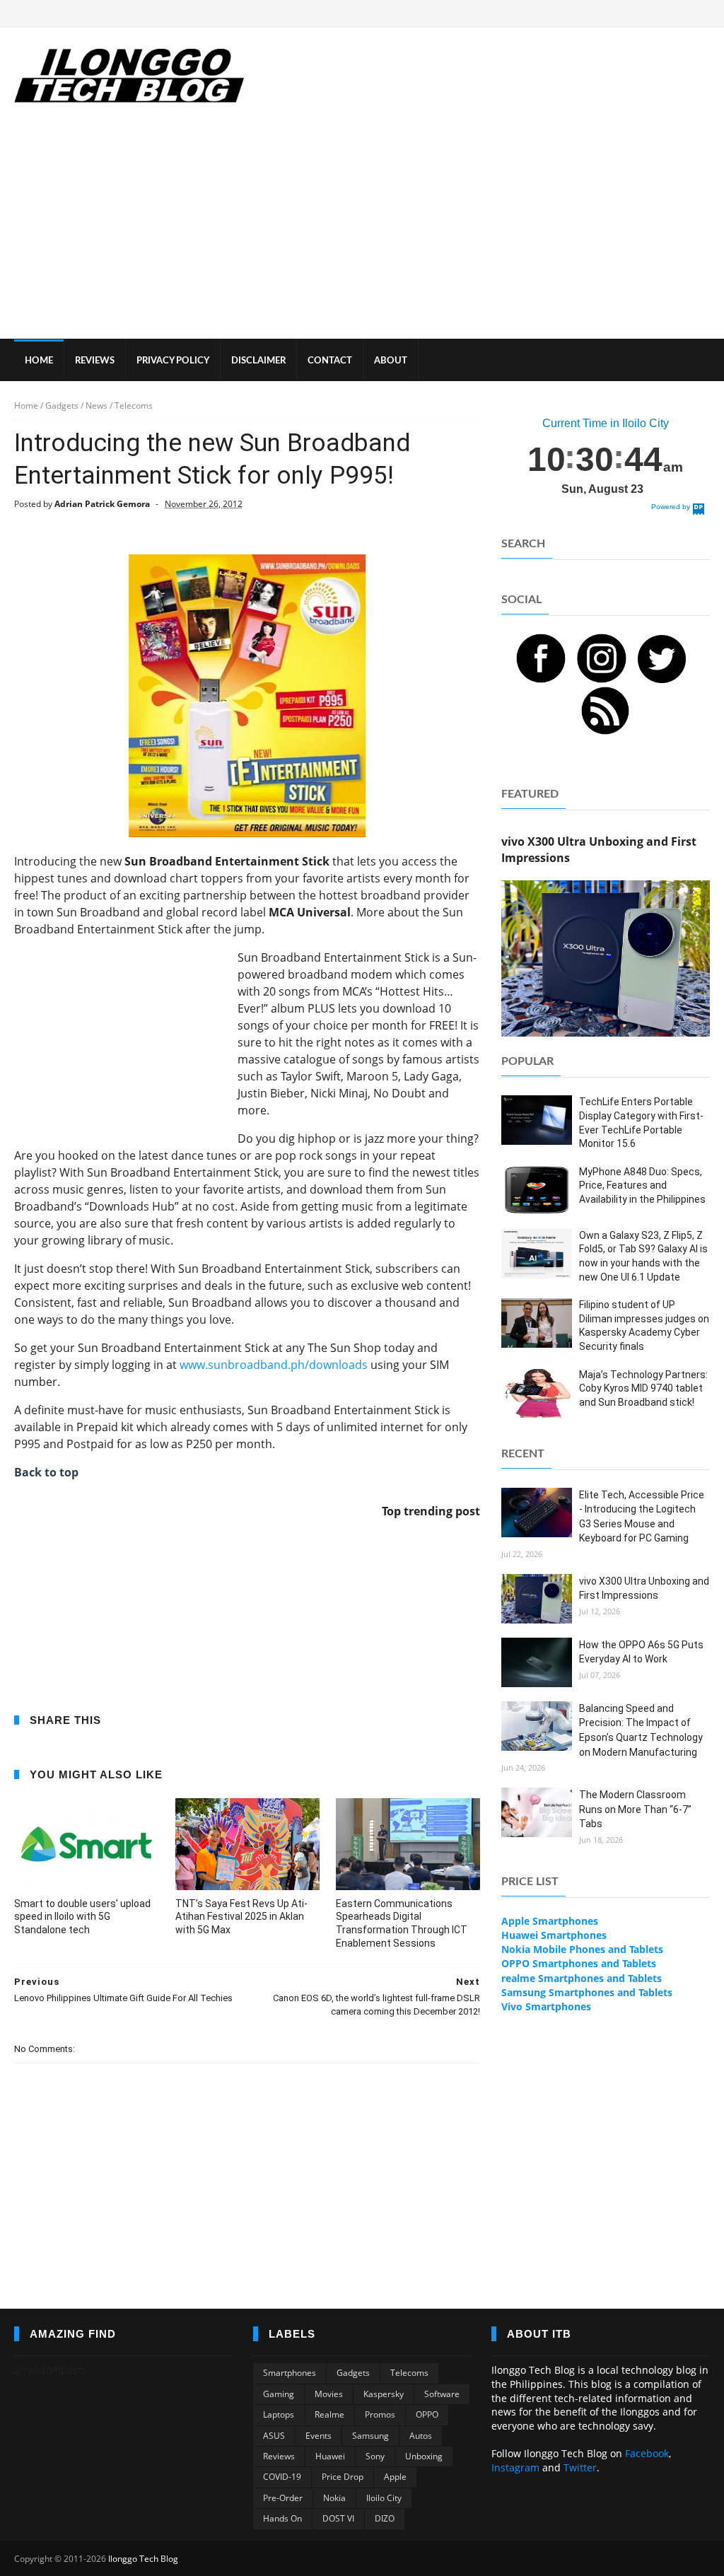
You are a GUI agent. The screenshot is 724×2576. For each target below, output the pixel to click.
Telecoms (409, 2373)
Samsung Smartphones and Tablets (587, 1992)
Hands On (282, 2518)
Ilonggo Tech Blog (143, 2559)
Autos (421, 2436)
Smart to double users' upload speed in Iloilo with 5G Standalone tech (82, 1917)
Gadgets (353, 2373)
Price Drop (343, 2477)
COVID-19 (282, 2477)
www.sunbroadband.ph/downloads (274, 1365)
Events (319, 2436)
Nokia (334, 2498)
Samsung (370, 2436)
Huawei (330, 2456)
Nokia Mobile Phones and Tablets (582, 1949)
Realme (329, 2414)
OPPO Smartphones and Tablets (579, 1963)
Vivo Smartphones (546, 2006)
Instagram (515, 2467)
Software (442, 2394)
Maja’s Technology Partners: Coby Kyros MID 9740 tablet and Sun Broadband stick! (643, 1388)
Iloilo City (384, 2498)
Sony (375, 2456)
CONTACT (330, 361)
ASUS (274, 2436)
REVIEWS (95, 361)
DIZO (385, 2518)
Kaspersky (384, 2394)
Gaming (279, 2394)
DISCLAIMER (258, 361)
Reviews (279, 2456)
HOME (39, 361)
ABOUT (391, 361)
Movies (329, 2394)
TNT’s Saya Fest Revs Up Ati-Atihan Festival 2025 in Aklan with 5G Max (241, 1917)
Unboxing (424, 2456)
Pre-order (283, 2498)
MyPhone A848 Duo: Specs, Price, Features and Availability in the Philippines (642, 1185)
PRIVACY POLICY (173, 361)
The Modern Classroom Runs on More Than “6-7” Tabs (635, 1809)
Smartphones (290, 2373)
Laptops (279, 2414)
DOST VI (338, 2518)
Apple (395, 2477)
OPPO (427, 2414)
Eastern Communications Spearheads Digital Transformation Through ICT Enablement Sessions (402, 1924)
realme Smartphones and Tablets (582, 1978)
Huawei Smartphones (554, 1935)
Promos (380, 2414)
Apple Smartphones (550, 1921)
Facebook (647, 2453)
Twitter (580, 2467)
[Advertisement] (362, 233)
